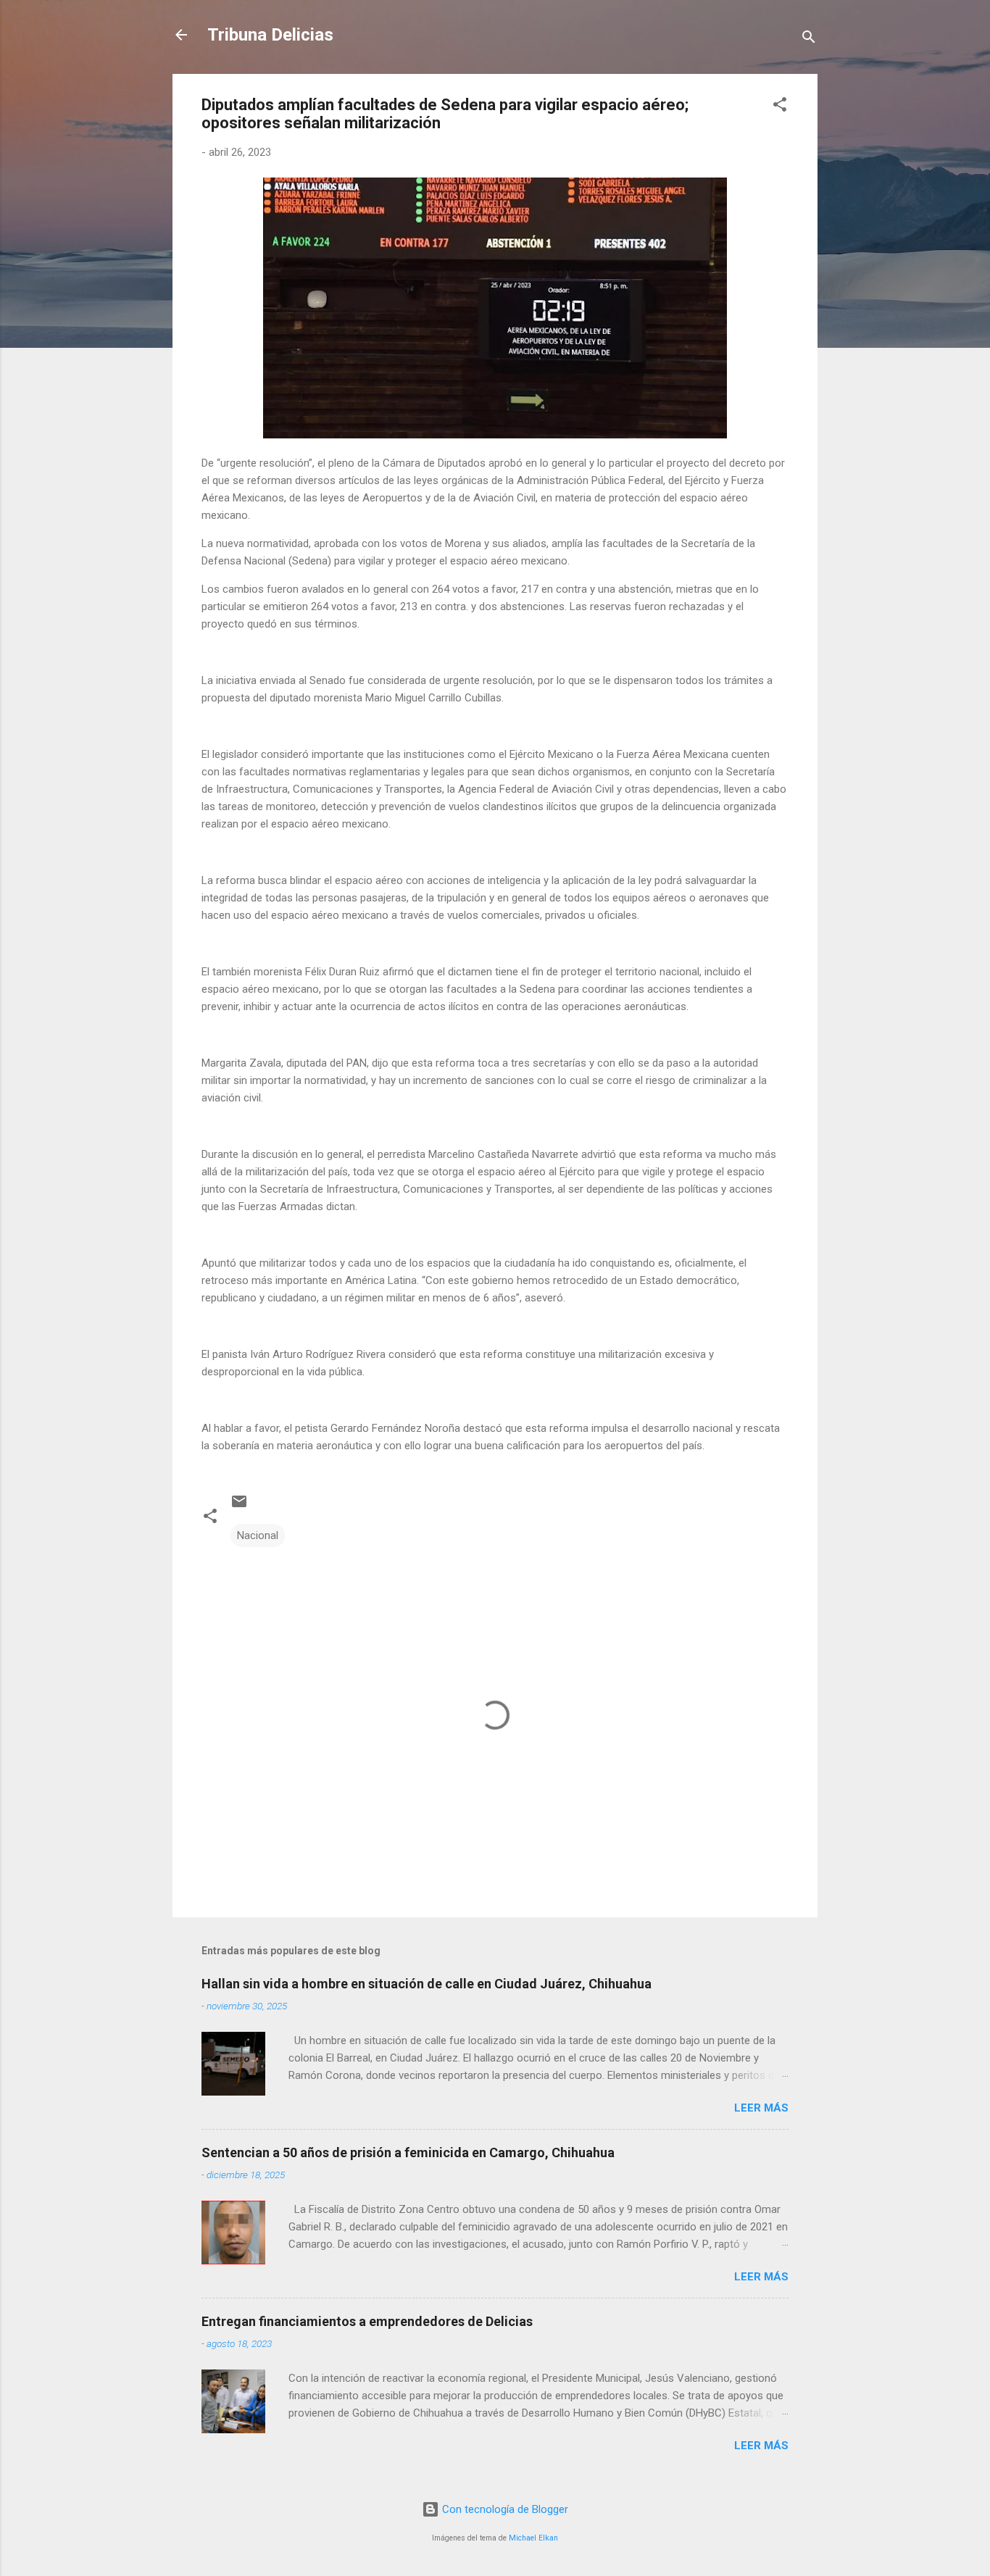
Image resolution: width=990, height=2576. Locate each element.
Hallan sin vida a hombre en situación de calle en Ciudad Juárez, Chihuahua (427, 1984)
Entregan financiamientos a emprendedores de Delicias (367, 2321)
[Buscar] (809, 39)
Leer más (761, 2108)
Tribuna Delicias (270, 35)
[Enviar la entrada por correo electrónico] (239, 1506)
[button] (780, 107)
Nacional (258, 1535)
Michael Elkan (533, 2538)
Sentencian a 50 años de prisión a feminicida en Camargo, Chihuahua (408, 2152)
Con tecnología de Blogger (504, 2509)
